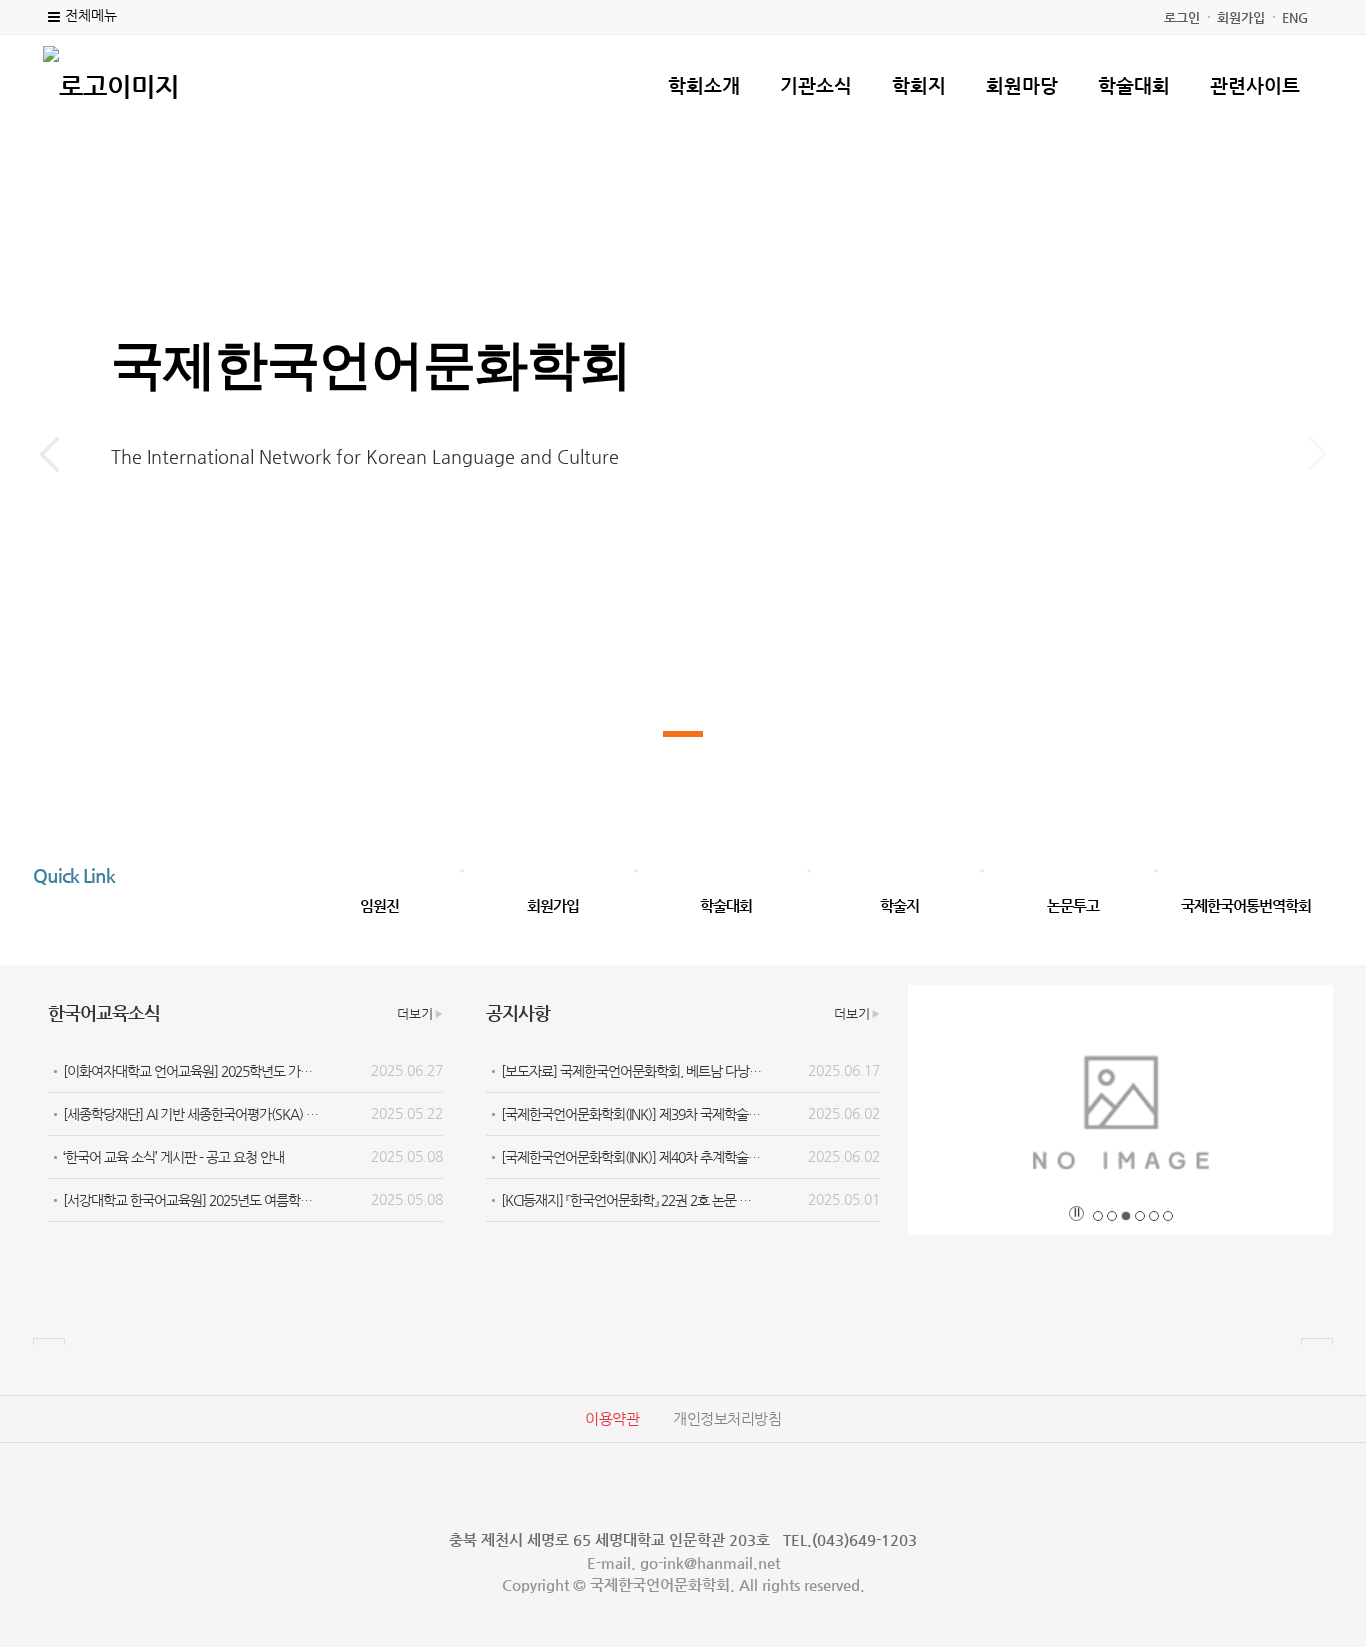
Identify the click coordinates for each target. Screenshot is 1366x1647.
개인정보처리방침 (727, 1418)
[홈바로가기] (111, 84)
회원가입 (1241, 17)
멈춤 (1076, 1213)
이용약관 (612, 1418)
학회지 (919, 85)
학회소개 (704, 85)
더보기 (415, 1013)
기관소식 (816, 85)
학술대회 (1134, 85)
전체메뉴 (91, 15)
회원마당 (1022, 85)
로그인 (1182, 17)
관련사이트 (1255, 85)
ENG (1295, 17)
